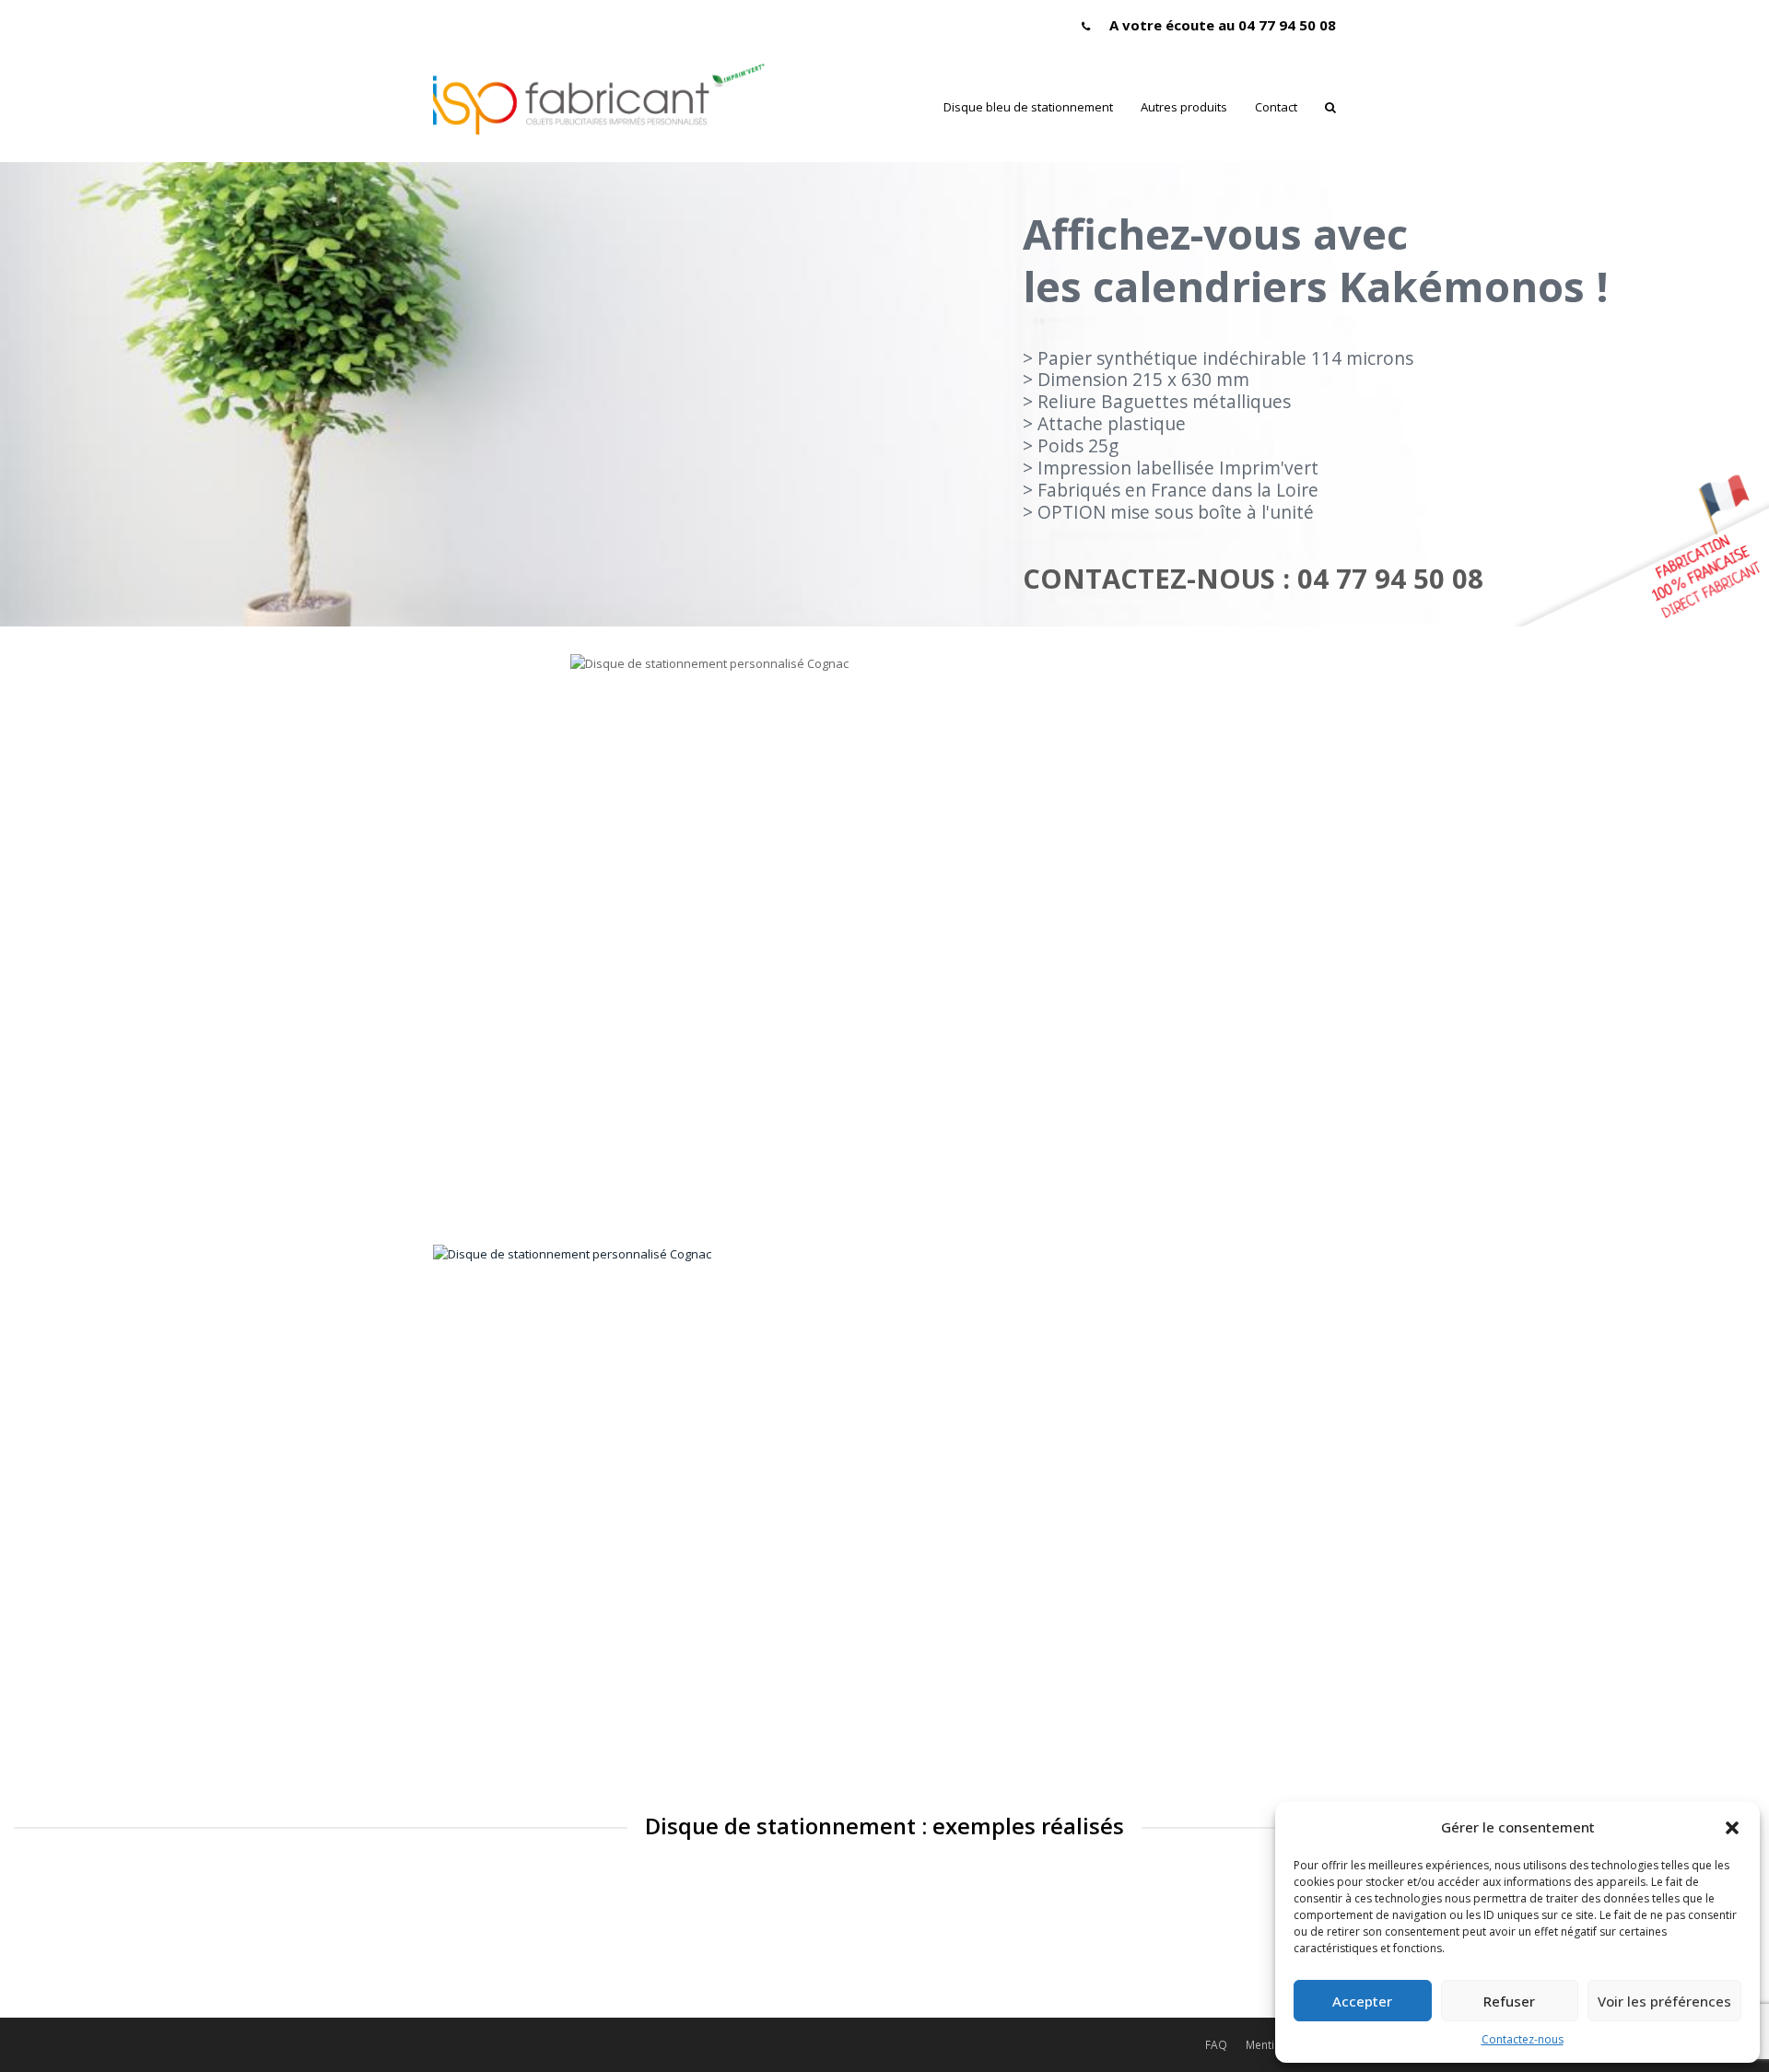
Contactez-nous (1523, 2039)
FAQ (1216, 2045)
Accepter (1362, 2001)
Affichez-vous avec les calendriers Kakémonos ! (1316, 260)
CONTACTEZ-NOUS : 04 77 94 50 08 (1253, 579)
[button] (1732, 1828)
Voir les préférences (1664, 2001)
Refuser (1509, 2001)
